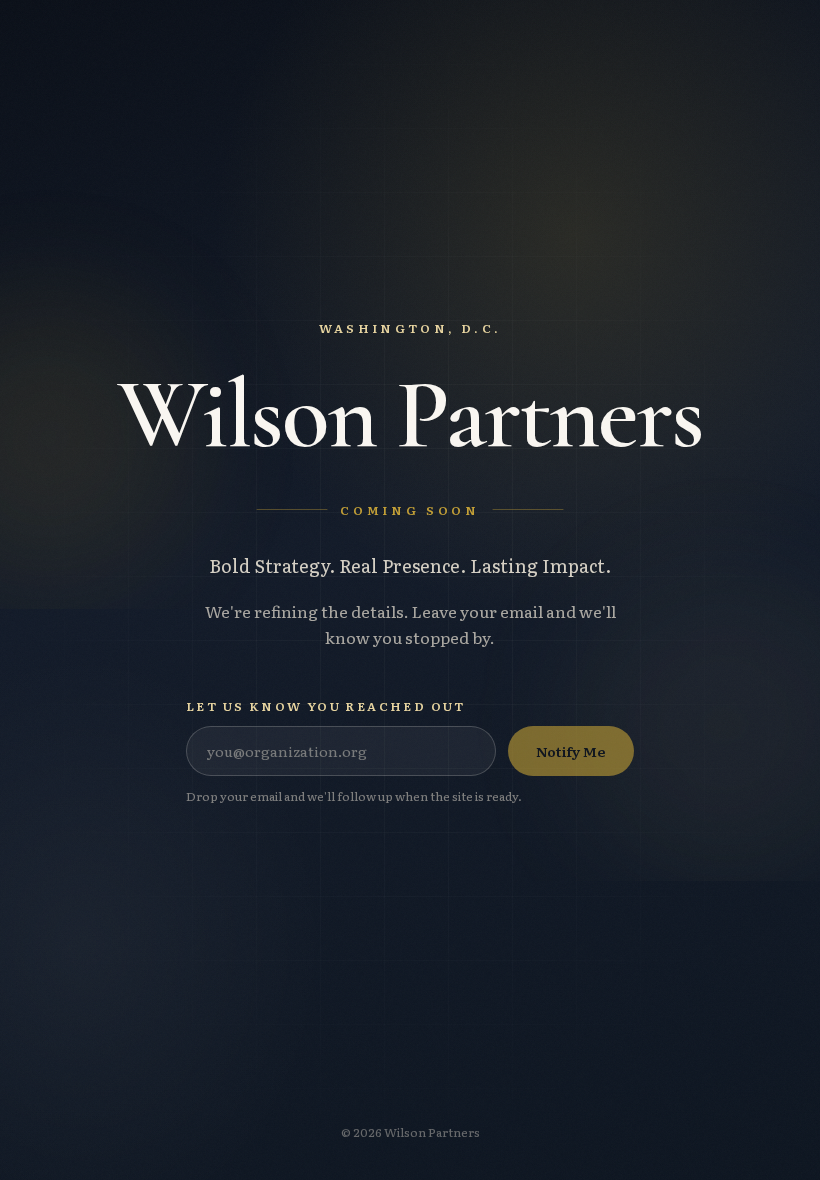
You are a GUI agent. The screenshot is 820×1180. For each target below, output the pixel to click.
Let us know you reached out (326, 706)
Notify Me (571, 751)
